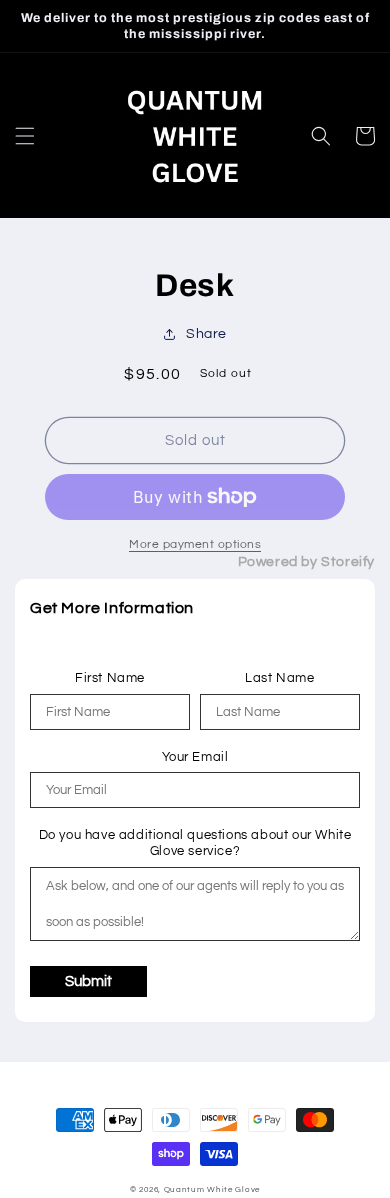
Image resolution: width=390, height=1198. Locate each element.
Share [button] (206, 334)
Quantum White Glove (212, 1189)
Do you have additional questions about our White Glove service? (195, 843)
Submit (88, 981)
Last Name (279, 678)
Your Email (195, 757)
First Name (110, 678)
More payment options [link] (195, 544)
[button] (25, 136)
